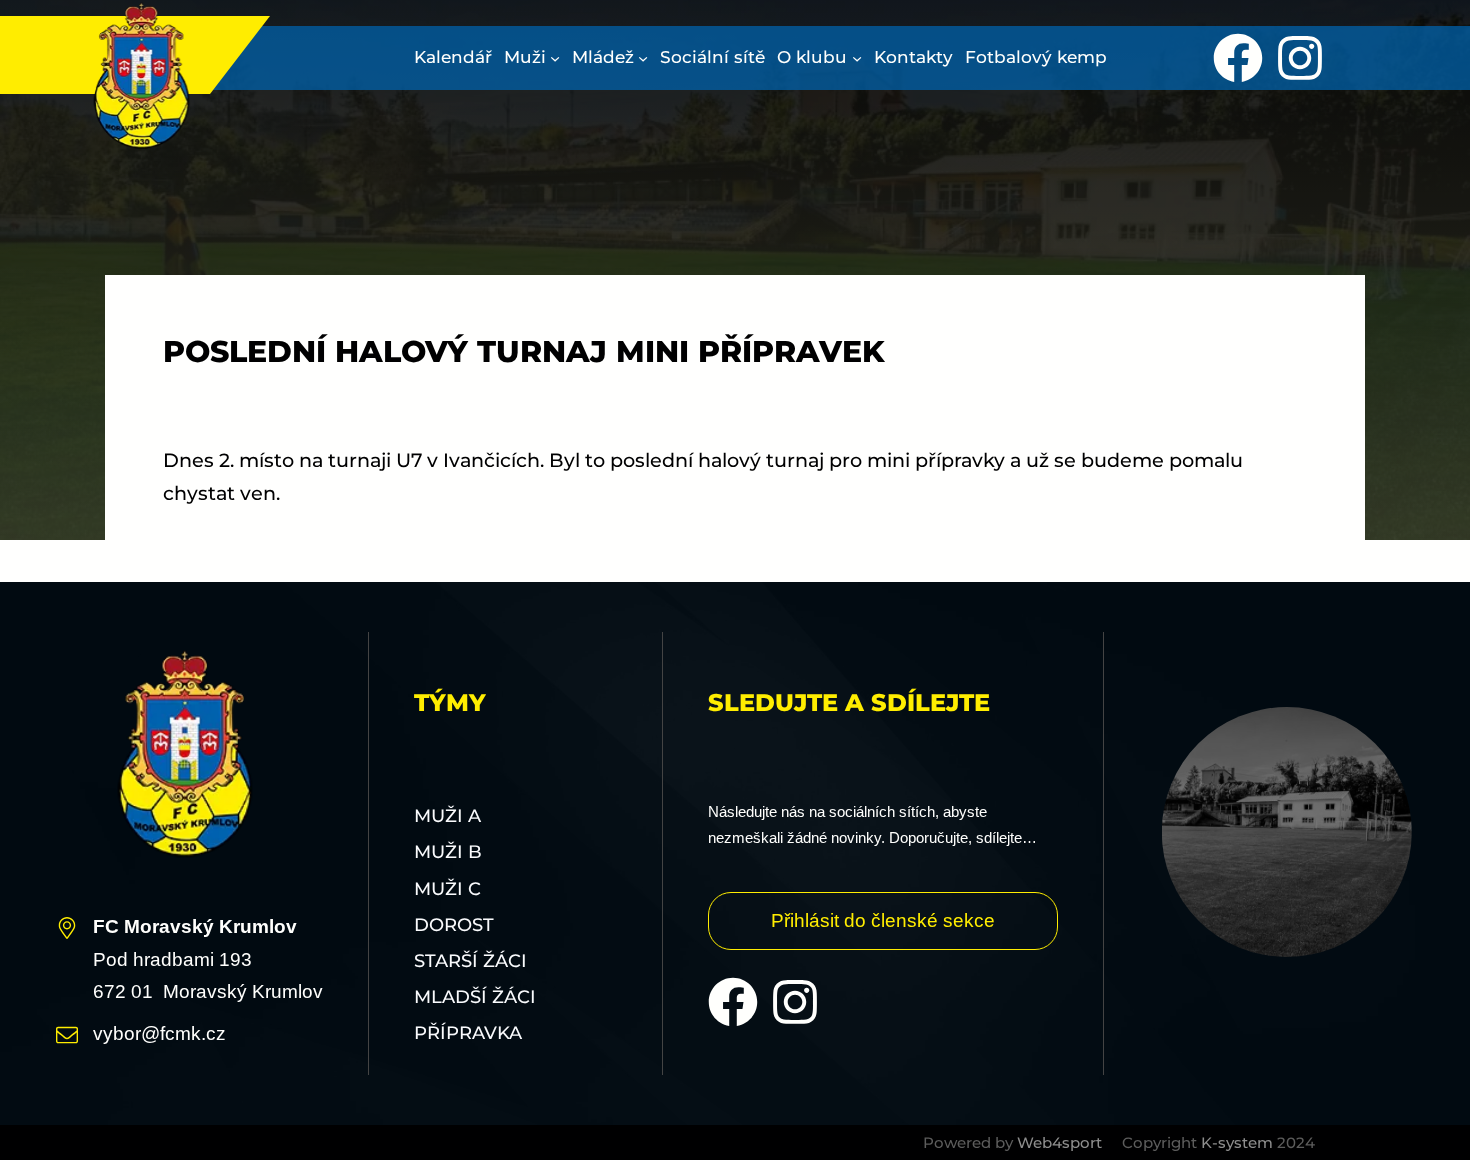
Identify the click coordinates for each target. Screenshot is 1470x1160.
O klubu (812, 57)
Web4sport (1059, 1142)
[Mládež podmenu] (643, 58)
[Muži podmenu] (555, 58)
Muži (525, 57)
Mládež (603, 57)
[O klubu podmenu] (857, 58)
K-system (1237, 1142)
